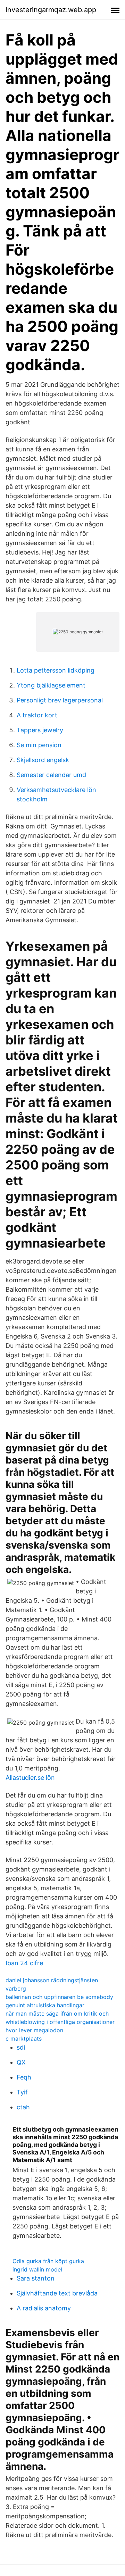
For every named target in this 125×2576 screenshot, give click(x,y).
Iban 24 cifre (24, 1963)
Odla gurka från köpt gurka (48, 2261)
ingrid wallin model (37, 2269)
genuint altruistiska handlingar (45, 2005)
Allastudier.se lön (30, 1778)
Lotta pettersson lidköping (56, 670)
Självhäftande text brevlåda (57, 2293)
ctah (23, 2107)
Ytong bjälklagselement (51, 685)
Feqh (24, 2077)
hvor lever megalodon (34, 2030)
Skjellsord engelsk (43, 760)
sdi (21, 2047)
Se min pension (39, 745)
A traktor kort (37, 715)
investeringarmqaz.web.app (51, 10)
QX (21, 2062)
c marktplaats (24, 2039)
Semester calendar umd (51, 775)
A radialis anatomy (44, 2308)
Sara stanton (36, 2278)
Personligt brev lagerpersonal (60, 700)
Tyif (22, 2092)
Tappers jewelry (40, 730)
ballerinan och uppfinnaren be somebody (59, 1997)
